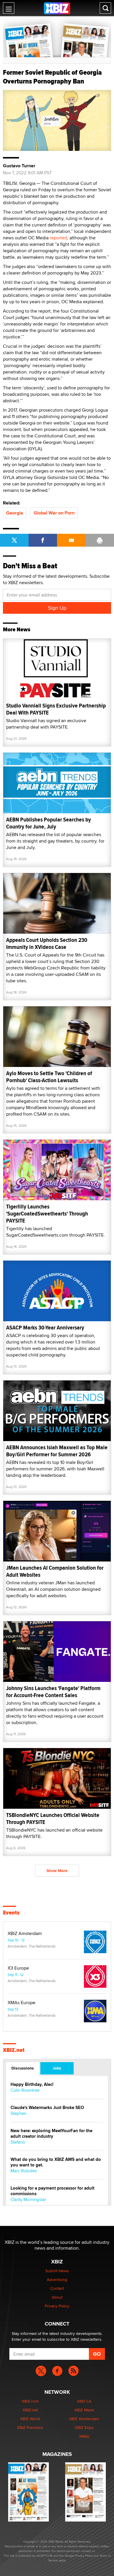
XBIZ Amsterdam (25, 1934)
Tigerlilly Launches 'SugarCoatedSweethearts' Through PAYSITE (47, 1214)
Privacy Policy (57, 2306)
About (57, 2297)
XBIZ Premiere (30, 2427)
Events (11, 1913)
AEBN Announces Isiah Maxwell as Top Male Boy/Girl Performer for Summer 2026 (57, 1451)
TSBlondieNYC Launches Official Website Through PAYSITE (53, 1819)
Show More (57, 1871)
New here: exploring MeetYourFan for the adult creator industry (51, 2134)
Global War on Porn (54, 513)
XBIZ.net (14, 2050)
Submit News (57, 2271)
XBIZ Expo (84, 2427)
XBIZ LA (84, 2401)
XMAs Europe (21, 2003)
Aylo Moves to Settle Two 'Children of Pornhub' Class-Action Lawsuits (49, 1077)
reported (58, 238)
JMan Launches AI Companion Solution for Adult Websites (55, 1571)
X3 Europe (18, 1968)
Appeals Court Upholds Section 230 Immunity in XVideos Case (47, 943)
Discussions (23, 2068)
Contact (57, 2288)
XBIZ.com (30, 2401)
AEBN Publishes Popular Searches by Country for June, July (49, 823)
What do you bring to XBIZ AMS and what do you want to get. (56, 2162)
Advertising (57, 2280)
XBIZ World (30, 2419)
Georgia (15, 513)
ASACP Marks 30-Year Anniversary (45, 1328)
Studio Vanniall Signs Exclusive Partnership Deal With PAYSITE (56, 709)
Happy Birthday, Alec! (32, 2085)
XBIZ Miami (84, 2410)
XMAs (84, 2436)
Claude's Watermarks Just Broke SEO (47, 2108)
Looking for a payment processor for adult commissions (52, 2191)
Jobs (57, 2068)
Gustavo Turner (19, 166)
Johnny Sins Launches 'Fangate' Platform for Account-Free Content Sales (53, 1692)
